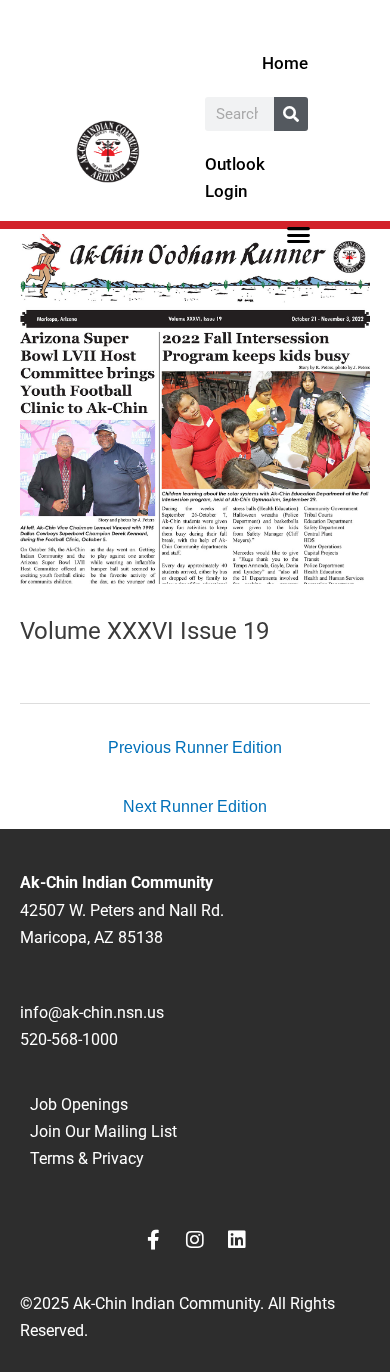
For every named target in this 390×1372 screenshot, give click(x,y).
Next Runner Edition (195, 806)
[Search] (291, 114)
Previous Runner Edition (195, 747)
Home (285, 63)
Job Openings (79, 1104)
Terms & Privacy (87, 1158)
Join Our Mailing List (103, 1131)
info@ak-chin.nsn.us (92, 1012)
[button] (299, 234)
